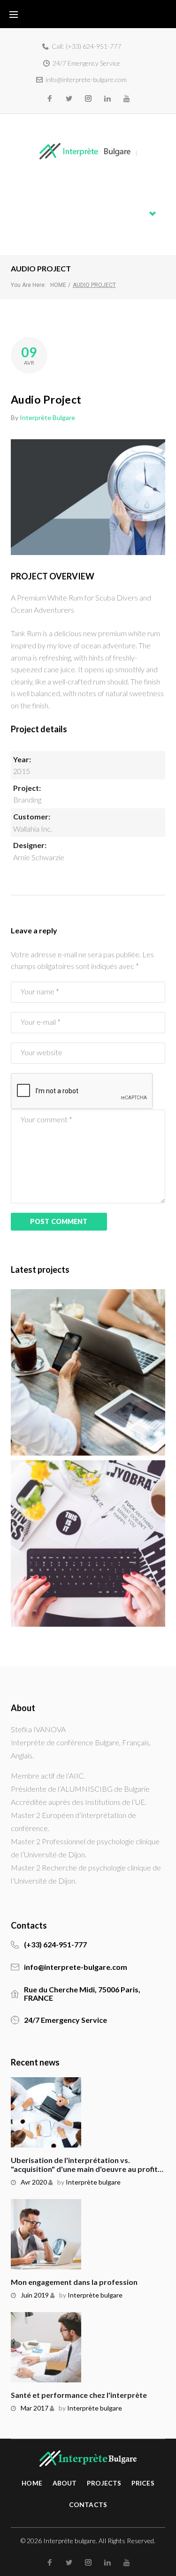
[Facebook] (50, 98)
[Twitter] (69, 98)
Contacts (26, 237)
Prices (143, 2483)
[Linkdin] (107, 98)
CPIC (52, 1549)
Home (21, 189)
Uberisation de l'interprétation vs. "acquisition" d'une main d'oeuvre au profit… (87, 2164)
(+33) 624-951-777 (93, 46)
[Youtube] (127, 98)
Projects (104, 2483)
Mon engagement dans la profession (74, 2282)
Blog (18, 225)
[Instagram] (88, 98)
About (21, 201)
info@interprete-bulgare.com (86, 79)
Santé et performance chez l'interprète (79, 2395)
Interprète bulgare (47, 417)
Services (25, 214)
